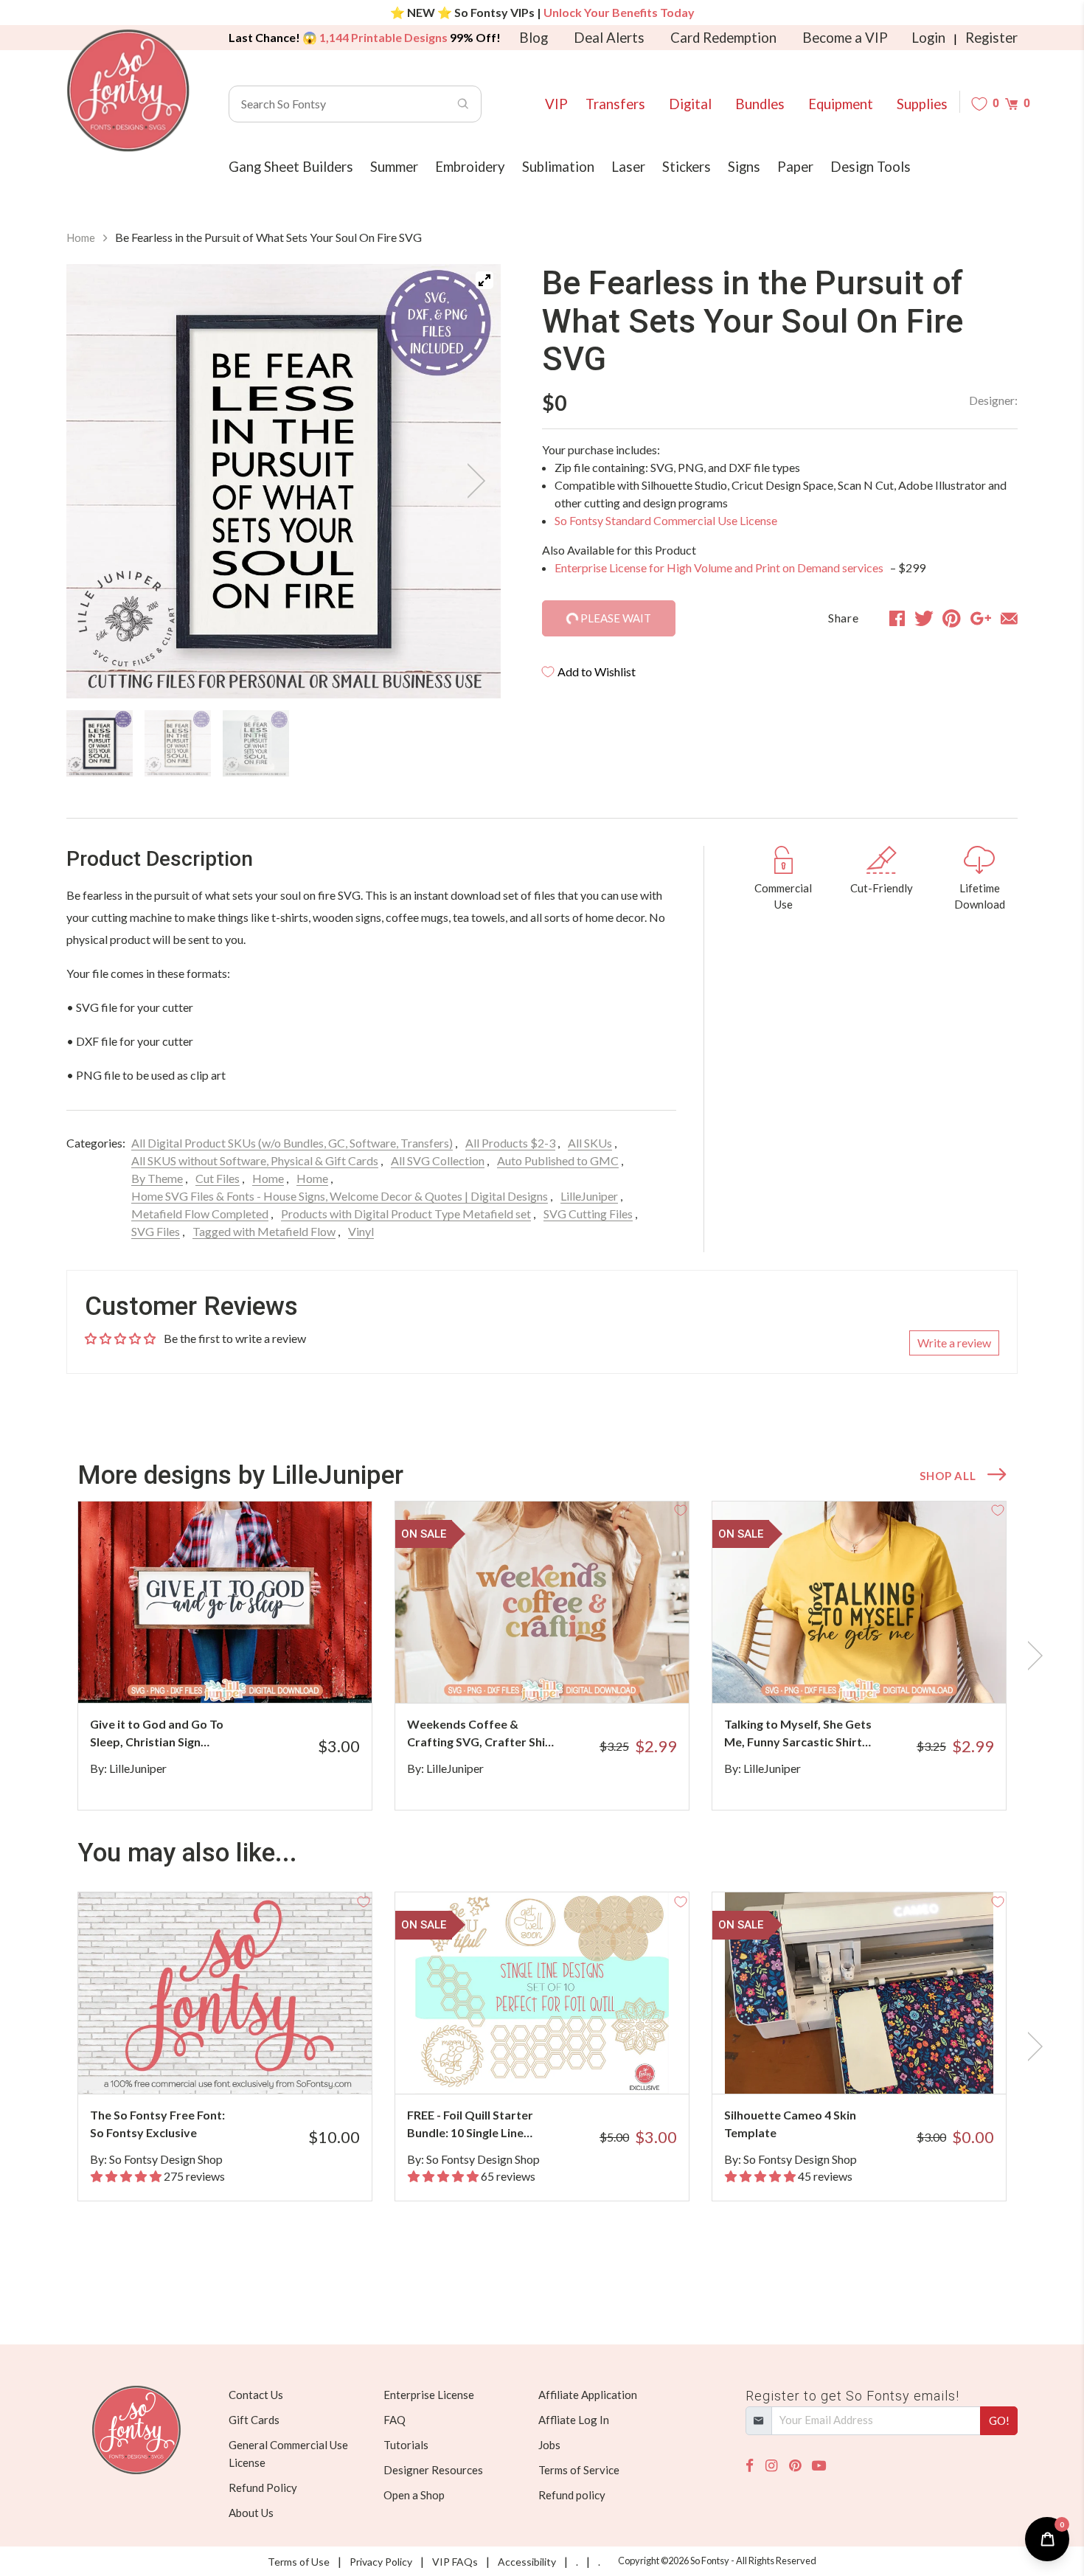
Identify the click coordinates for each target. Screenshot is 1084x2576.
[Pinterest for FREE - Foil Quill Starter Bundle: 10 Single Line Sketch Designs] (562, 2065)
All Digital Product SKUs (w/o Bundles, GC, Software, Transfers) (292, 1143)
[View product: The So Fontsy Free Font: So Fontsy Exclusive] (225, 1993)
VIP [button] (556, 104)
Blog (534, 38)
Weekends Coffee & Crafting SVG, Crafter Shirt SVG (481, 1734)
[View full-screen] (484, 280)
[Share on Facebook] (897, 618)
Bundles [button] (760, 104)
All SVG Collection (438, 1160)
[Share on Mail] (1009, 618)
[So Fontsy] (128, 91)
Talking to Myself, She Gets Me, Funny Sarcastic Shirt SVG (798, 1734)
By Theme (157, 1178)
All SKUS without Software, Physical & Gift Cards (255, 1160)
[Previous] (96, 481)
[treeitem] (100, 743)
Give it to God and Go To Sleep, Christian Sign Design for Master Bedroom (157, 1734)
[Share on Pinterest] (952, 618)
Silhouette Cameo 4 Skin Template (790, 2124)
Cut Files (218, 1178)
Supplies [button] (922, 104)
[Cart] (1011, 104)
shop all (948, 1476)
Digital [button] (690, 104)
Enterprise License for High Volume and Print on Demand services (720, 567)
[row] (542, 1656)
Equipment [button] (841, 104)
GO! (999, 2420)
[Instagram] (771, 2466)
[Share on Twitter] (924, 618)
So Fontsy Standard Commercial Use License (666, 520)
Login (928, 38)
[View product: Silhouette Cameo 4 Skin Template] (859, 1993)
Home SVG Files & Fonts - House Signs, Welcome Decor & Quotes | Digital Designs (340, 1196)
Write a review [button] (954, 1343)
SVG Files (156, 1231)
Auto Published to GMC (558, 1160)
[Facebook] (750, 2466)
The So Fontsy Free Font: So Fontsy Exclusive (157, 2124)
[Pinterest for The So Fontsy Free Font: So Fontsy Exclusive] (245, 2065)
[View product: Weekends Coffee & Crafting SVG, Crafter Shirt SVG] (542, 1602)
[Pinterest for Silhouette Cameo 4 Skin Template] (879, 2065)
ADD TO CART (312, 1673)
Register (991, 38)
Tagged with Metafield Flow (264, 1231)
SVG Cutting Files (588, 1214)
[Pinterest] (795, 2466)
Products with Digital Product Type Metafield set (406, 1214)
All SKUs (590, 1143)
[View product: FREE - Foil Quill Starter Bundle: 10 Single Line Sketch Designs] (542, 1993)
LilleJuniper (589, 1196)
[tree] (284, 743)
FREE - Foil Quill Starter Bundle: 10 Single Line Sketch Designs (470, 2125)
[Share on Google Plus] (981, 618)
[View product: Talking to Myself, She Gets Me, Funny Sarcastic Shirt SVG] (859, 1602)
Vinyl (361, 1231)
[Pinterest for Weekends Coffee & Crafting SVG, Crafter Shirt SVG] (562, 1674)
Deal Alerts (609, 38)
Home (81, 237)
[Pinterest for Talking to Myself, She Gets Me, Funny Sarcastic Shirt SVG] (879, 1674)
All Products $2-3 (510, 1143)
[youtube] (819, 2466)
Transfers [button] (615, 104)
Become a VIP (845, 38)
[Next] (471, 481)
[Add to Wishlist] (364, 1510)
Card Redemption (723, 38)
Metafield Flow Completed (200, 1214)
